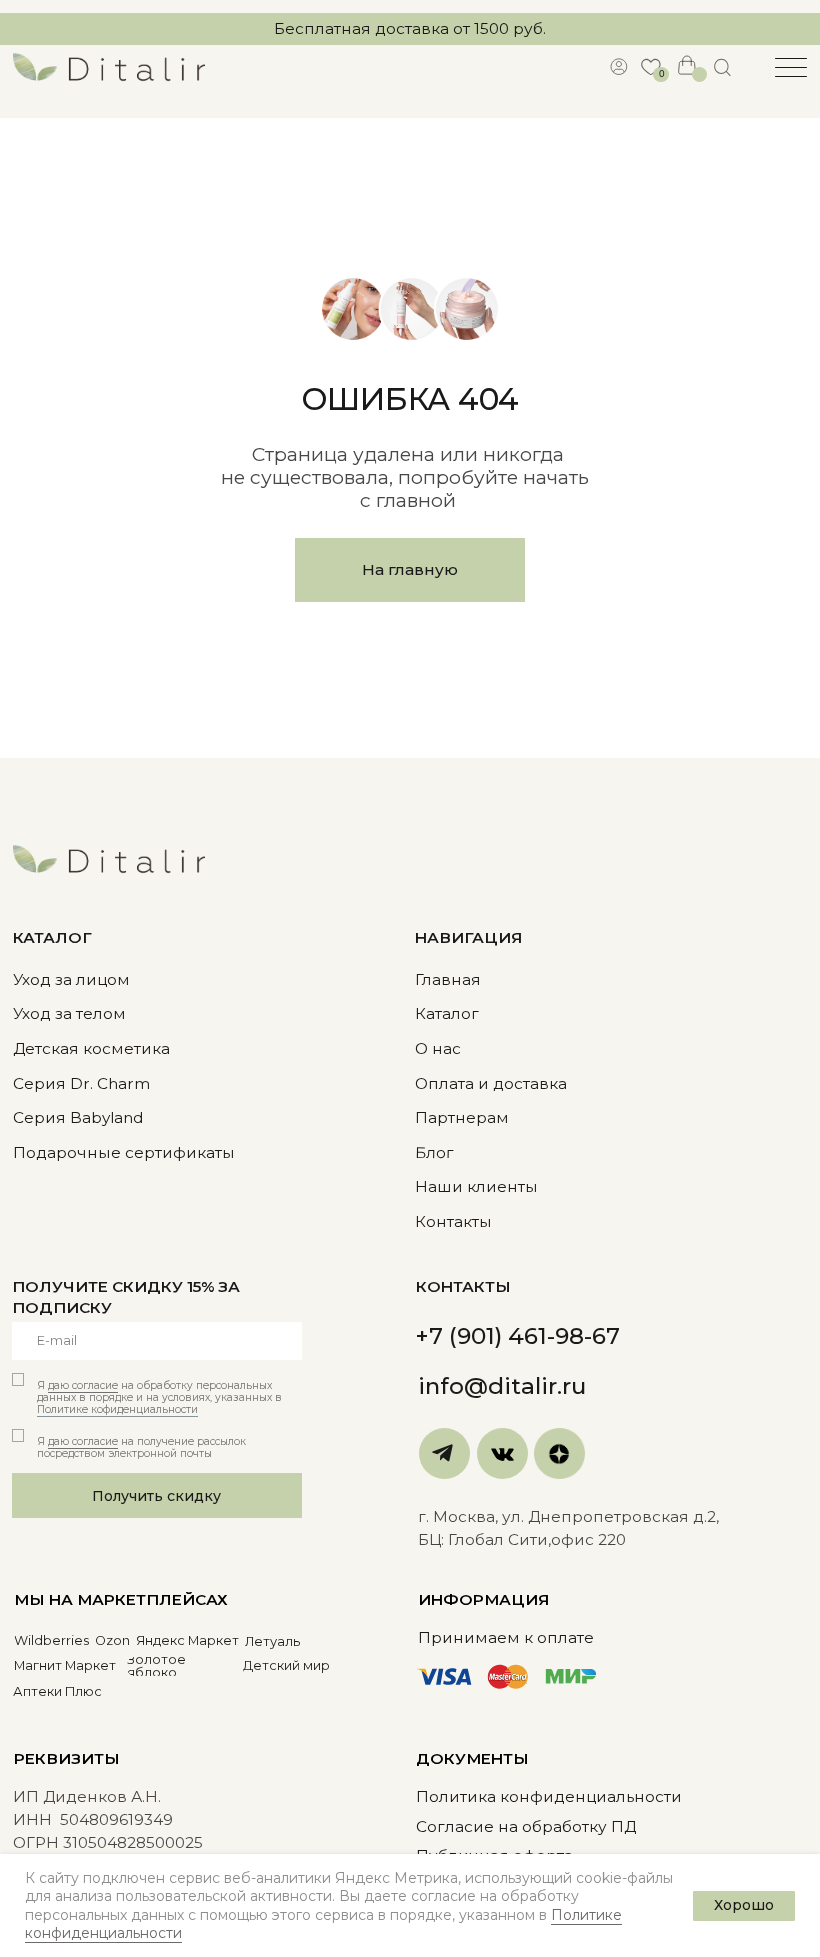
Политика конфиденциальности (549, 1796)
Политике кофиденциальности (117, 1409)
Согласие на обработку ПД (526, 1826)
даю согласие (83, 1385)
